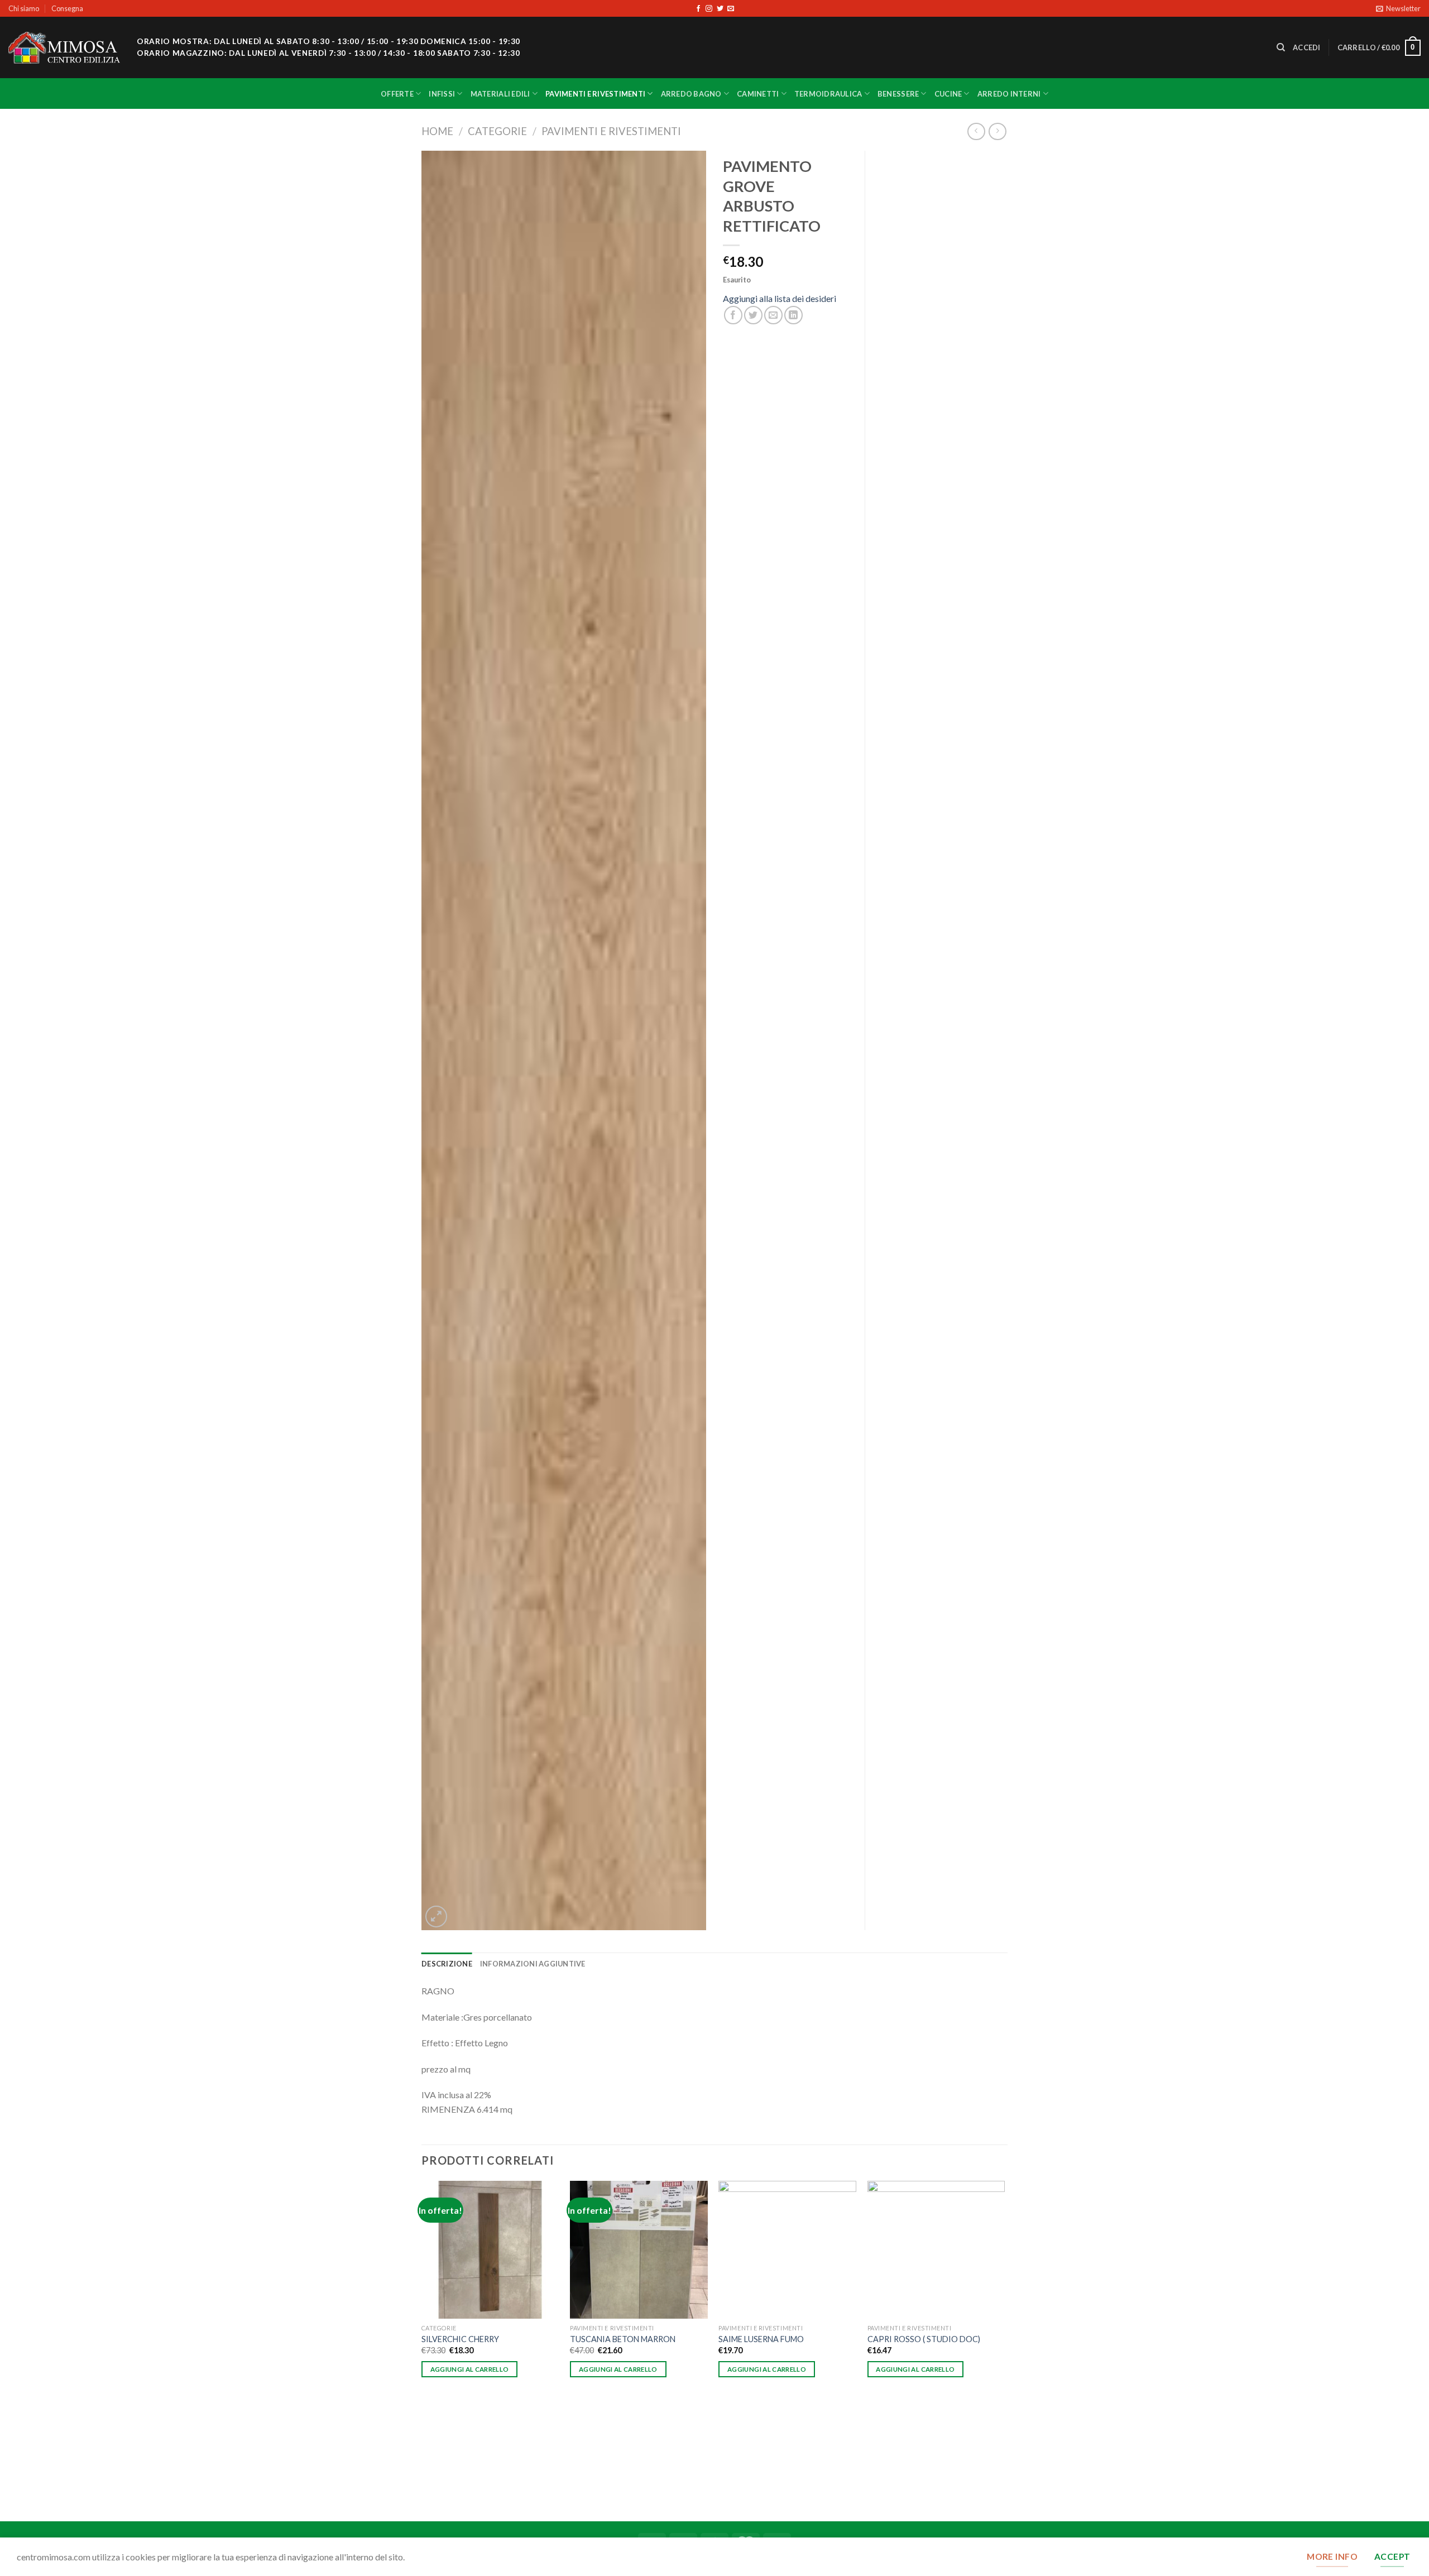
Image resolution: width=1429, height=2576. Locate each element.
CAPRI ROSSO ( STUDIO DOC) (924, 2339)
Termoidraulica (828, 94)
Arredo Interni (1009, 94)
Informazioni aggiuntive (533, 1964)
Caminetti (758, 94)
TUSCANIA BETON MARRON (623, 2339)
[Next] (1004, 2350)
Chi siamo (24, 8)
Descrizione (447, 1964)
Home (437, 131)
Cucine (948, 94)
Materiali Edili (500, 94)
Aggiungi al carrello (470, 2369)
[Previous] (422, 2350)
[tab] (447, 1964)
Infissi (442, 94)
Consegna (67, 8)
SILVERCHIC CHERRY (460, 2339)
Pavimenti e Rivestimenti (595, 94)
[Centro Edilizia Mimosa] (64, 48)
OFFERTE (397, 94)
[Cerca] (1281, 47)
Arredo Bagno (691, 94)
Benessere (898, 94)
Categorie (497, 131)
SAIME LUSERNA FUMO (761, 2339)
